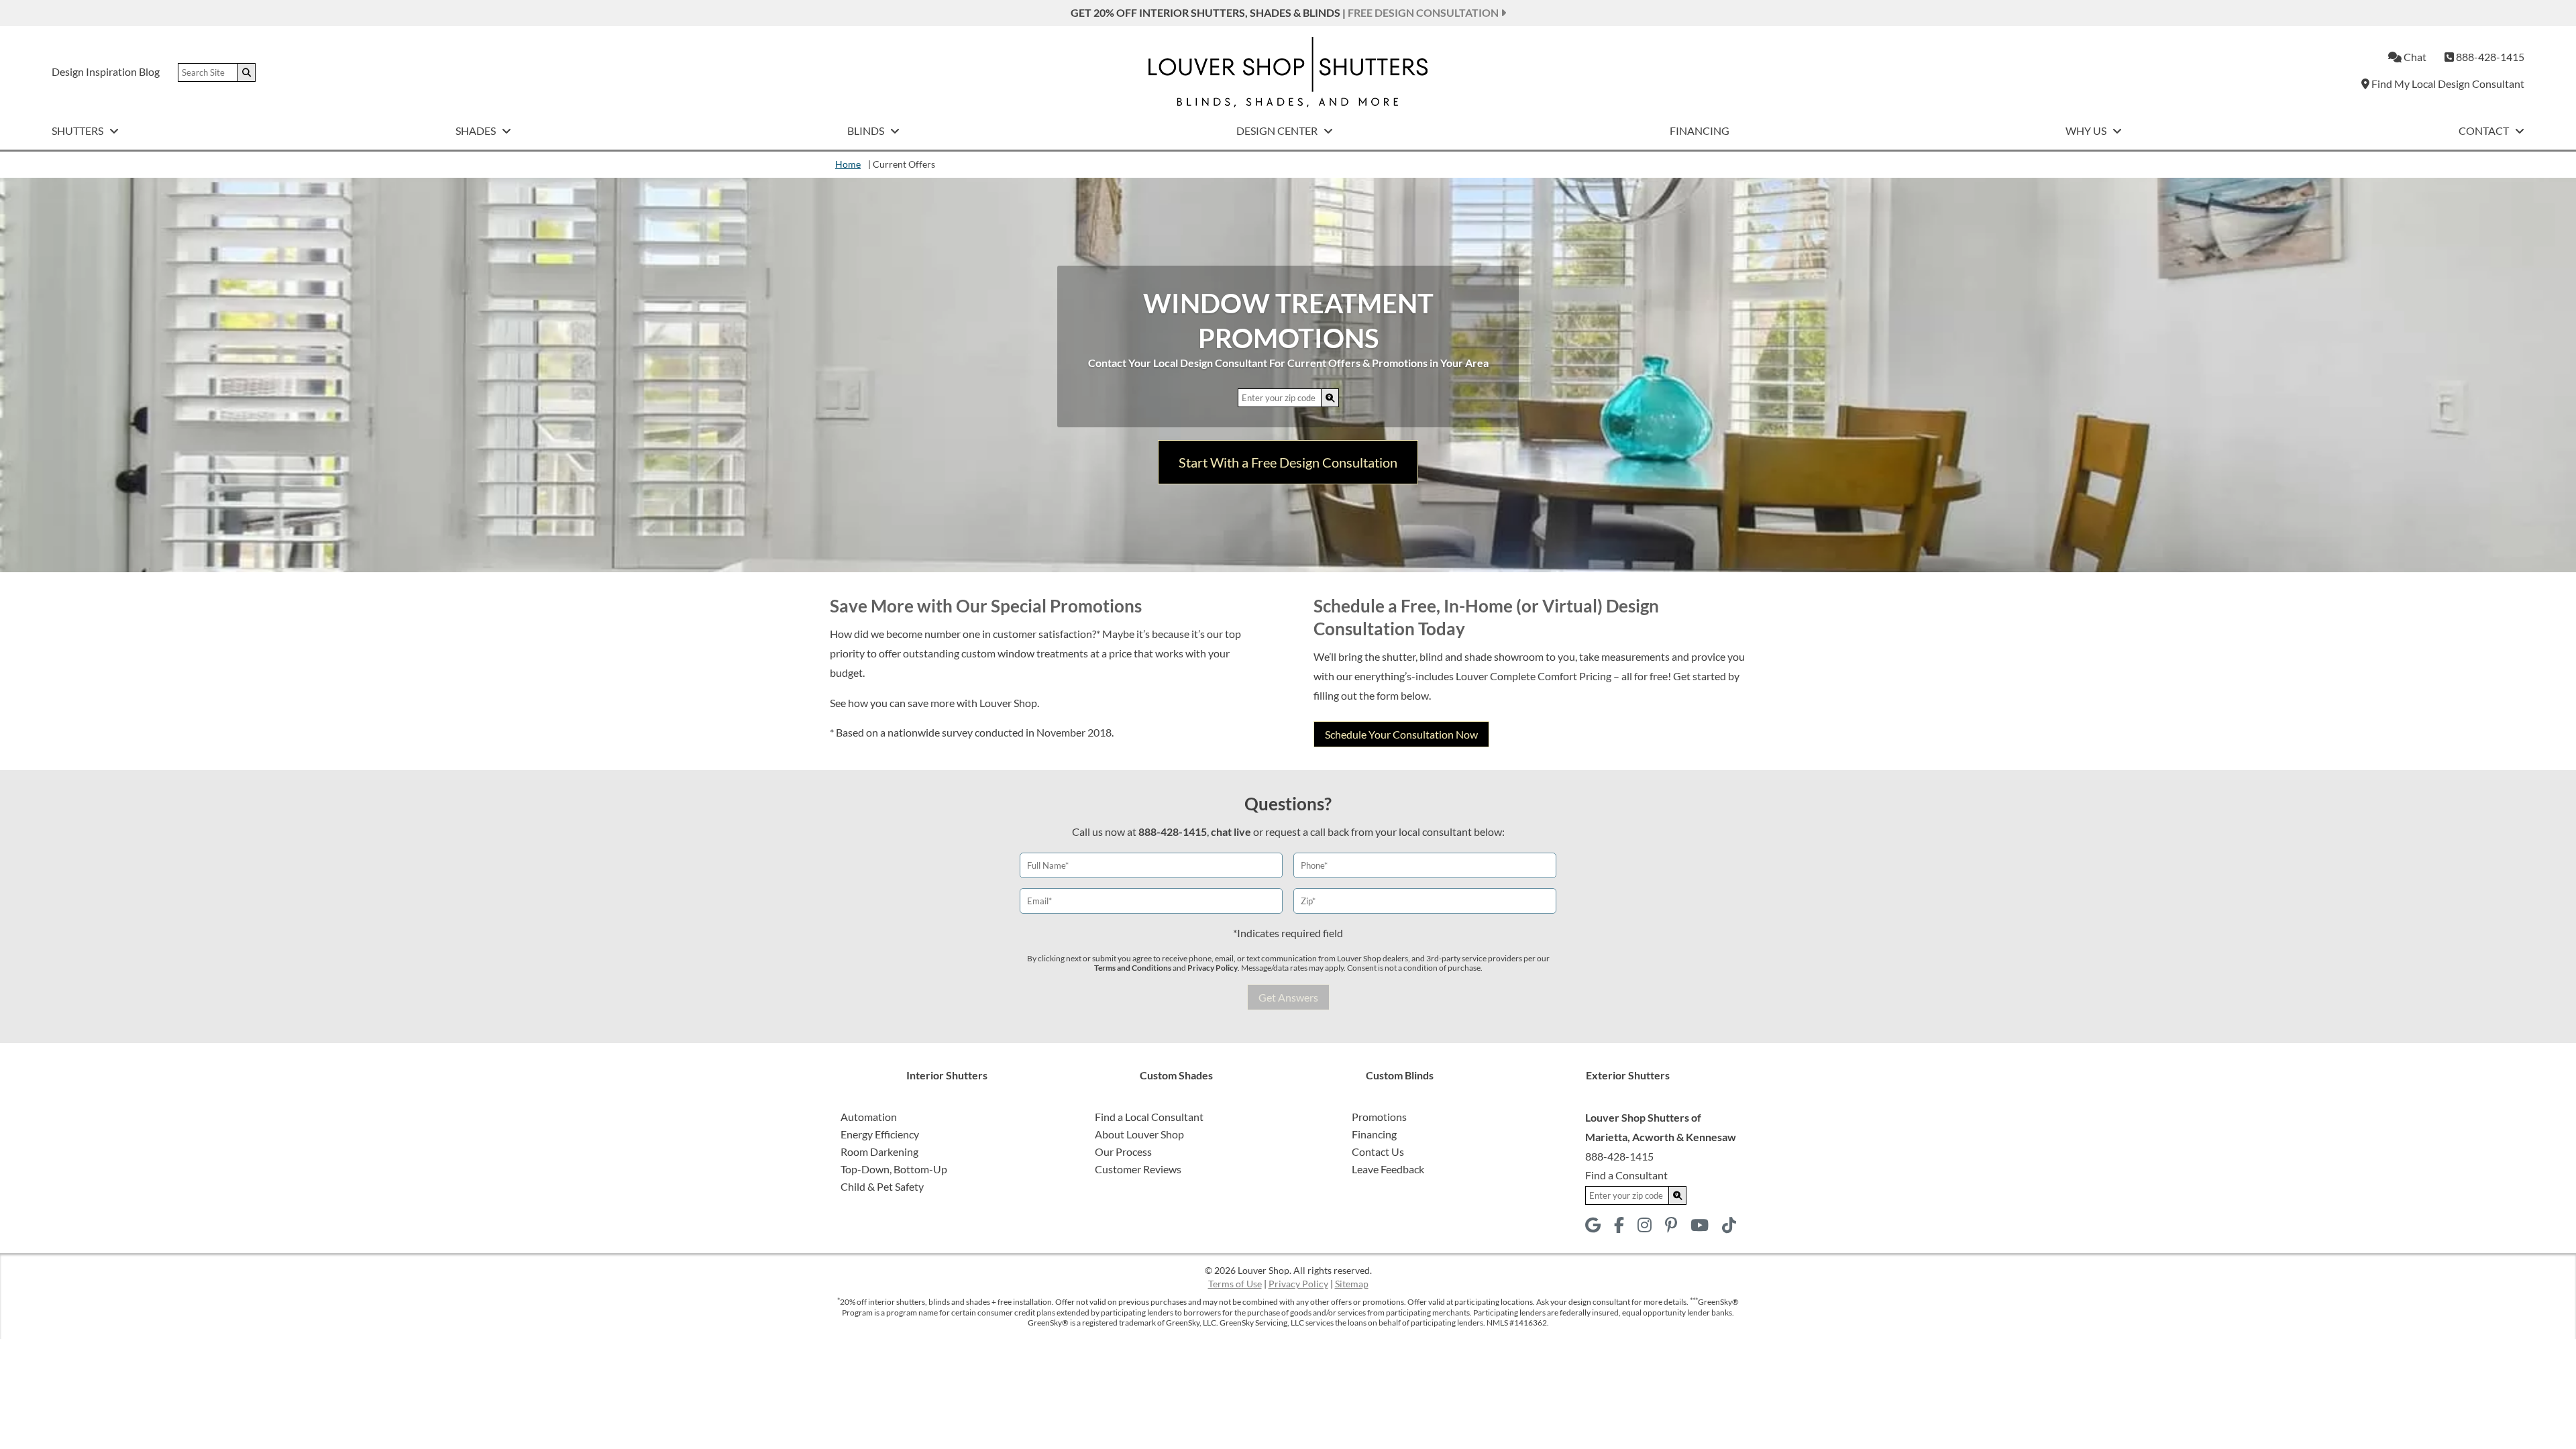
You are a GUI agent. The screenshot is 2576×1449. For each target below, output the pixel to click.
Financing (1700, 130)
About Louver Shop (1139, 1134)
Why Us (2087, 130)
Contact (2485, 130)
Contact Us (1378, 1151)
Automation (869, 1117)
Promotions (1379, 1117)
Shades (477, 130)
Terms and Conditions (1133, 968)
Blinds (867, 130)
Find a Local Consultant (1149, 1117)
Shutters (78, 130)
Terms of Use (1235, 1284)
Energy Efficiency (880, 1134)
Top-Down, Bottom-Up (894, 1169)
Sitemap (1352, 1284)
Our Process (1123, 1151)
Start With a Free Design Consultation (1288, 462)
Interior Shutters (947, 1075)
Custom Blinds (1400, 1075)
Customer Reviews (1138, 1169)
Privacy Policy (1213, 968)
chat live (1231, 831)
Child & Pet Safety (882, 1186)
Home (848, 164)
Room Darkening (879, 1151)
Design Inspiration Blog (106, 71)
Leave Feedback (1388, 1169)
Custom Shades (1176, 1075)
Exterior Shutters (1628, 1075)
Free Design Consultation (1424, 12)
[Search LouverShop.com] (1330, 397)
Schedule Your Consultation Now (1401, 734)
